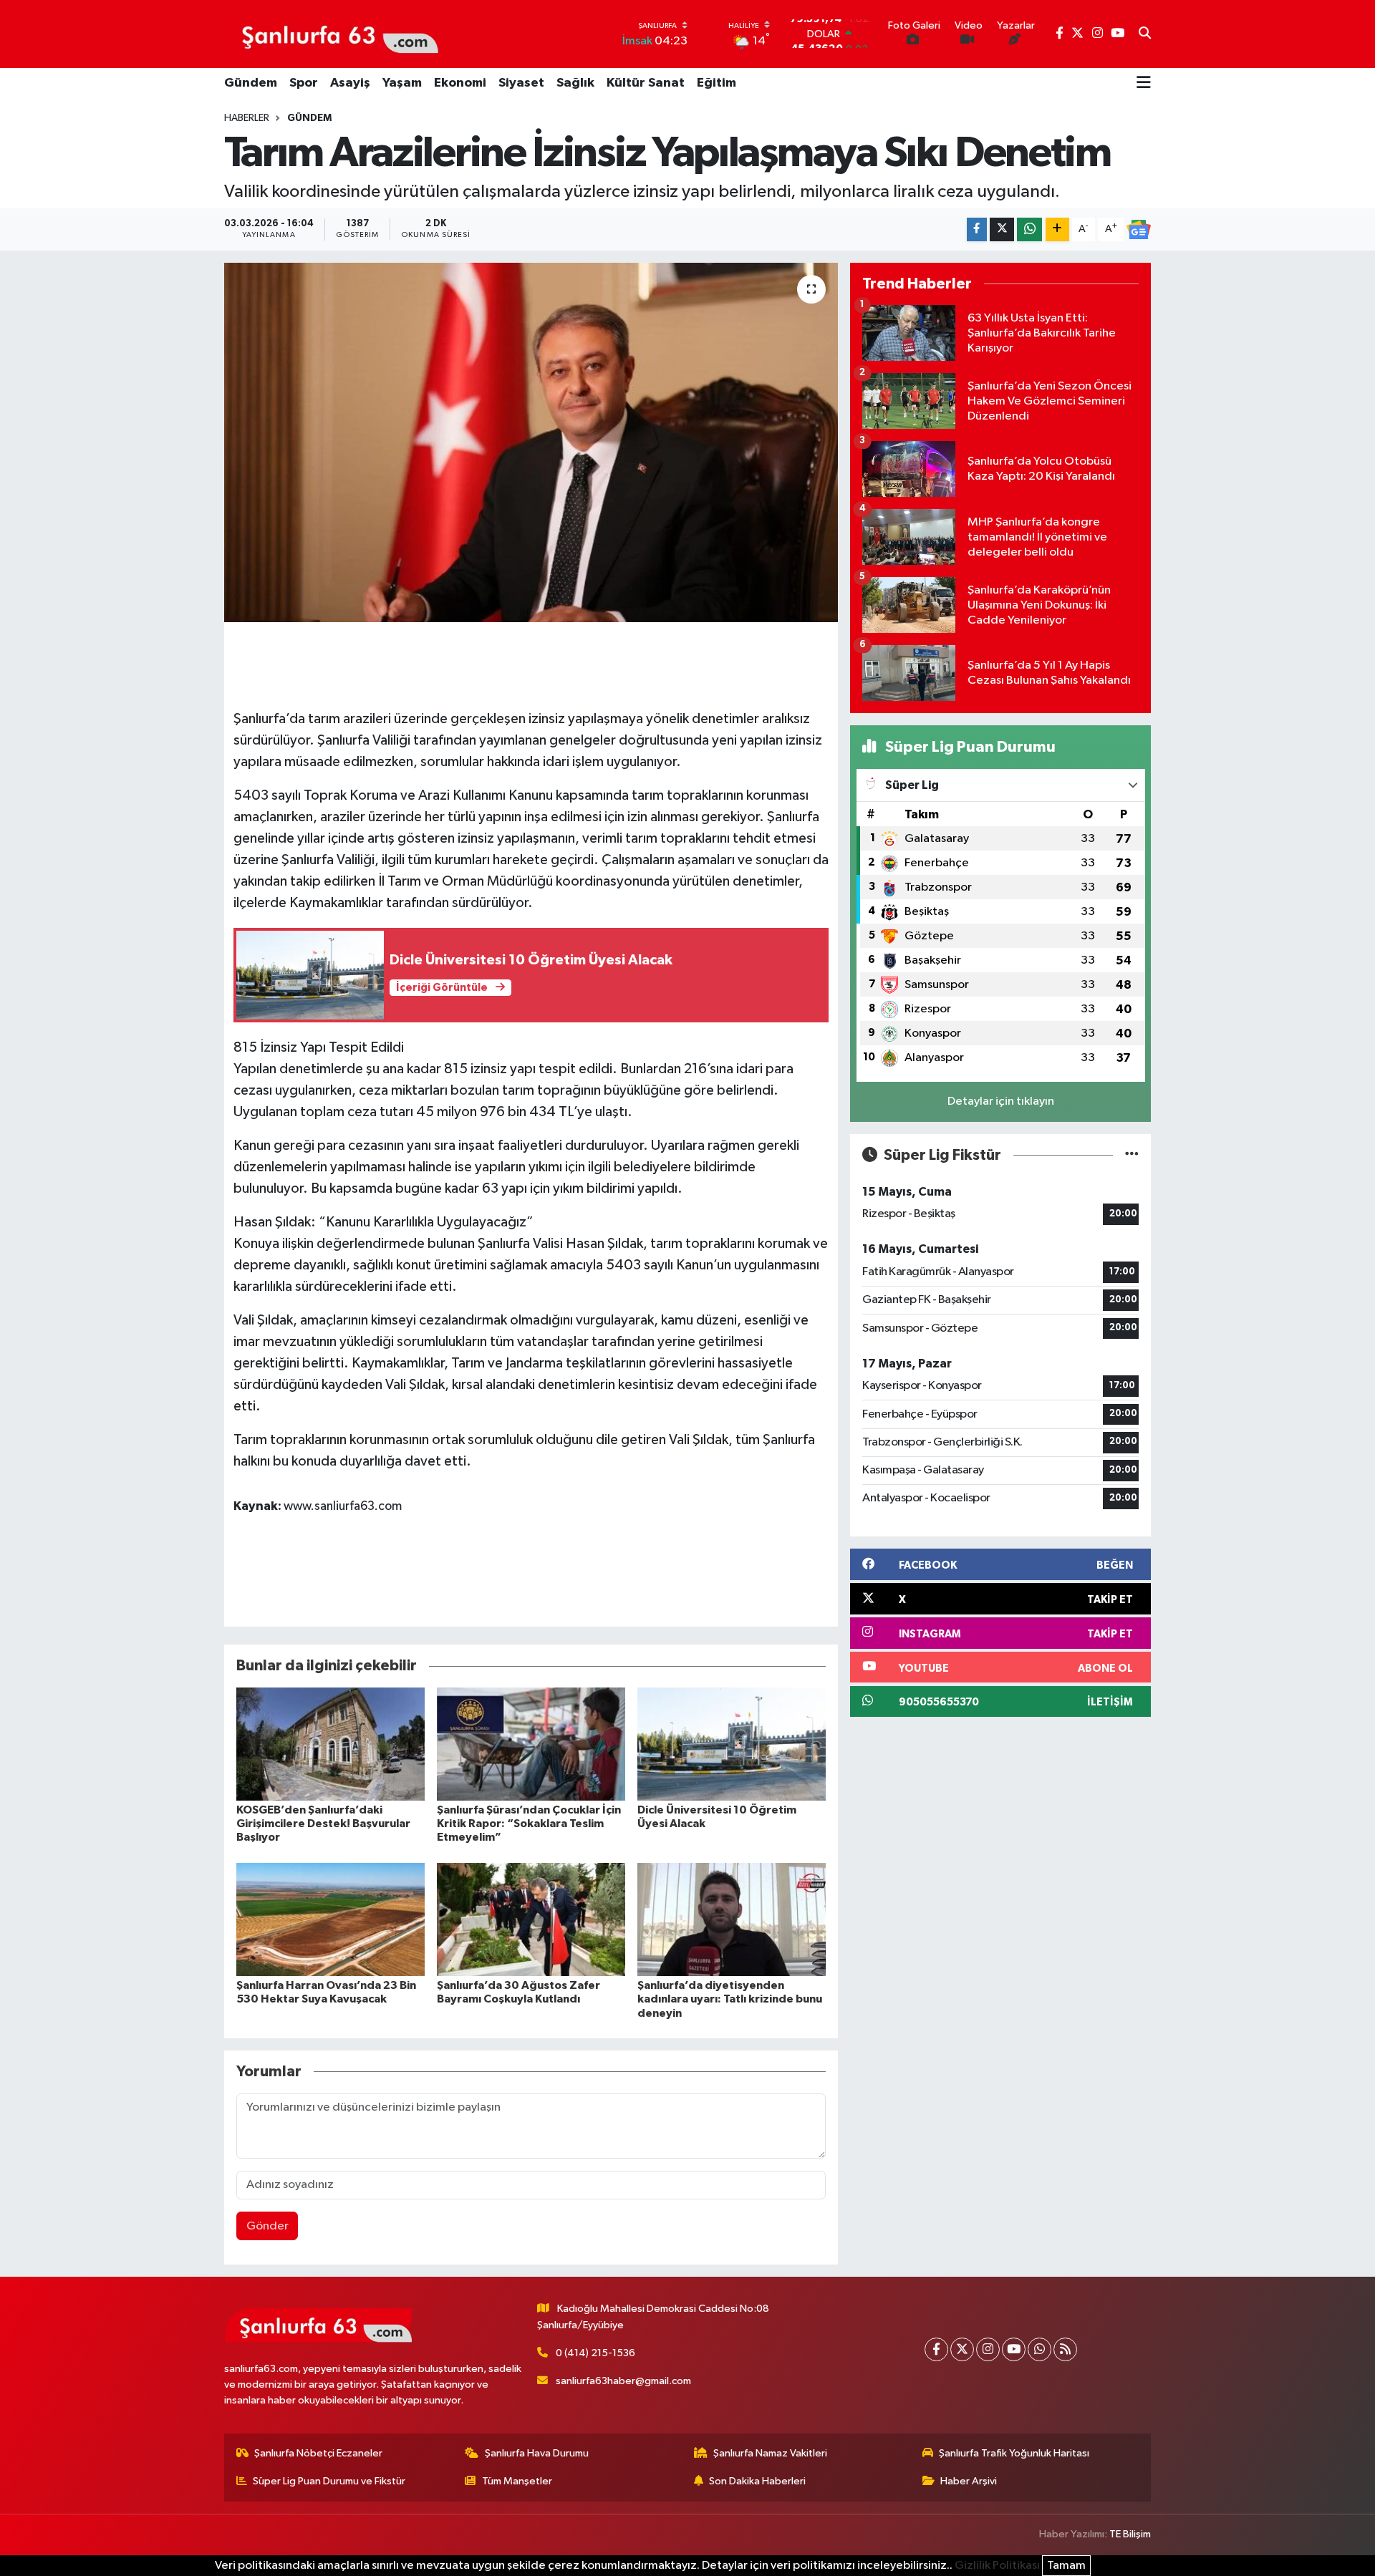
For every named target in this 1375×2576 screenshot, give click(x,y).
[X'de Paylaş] (1002, 229)
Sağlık (575, 83)
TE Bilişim (1130, 2534)
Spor (304, 83)
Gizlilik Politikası (997, 2566)
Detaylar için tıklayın (1001, 1101)
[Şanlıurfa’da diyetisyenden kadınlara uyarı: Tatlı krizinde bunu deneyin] (732, 1919)
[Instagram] (988, 2349)
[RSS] (1065, 2349)
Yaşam (402, 83)
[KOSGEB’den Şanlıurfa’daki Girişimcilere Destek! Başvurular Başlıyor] (331, 1744)
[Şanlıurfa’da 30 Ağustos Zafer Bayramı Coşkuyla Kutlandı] (531, 1919)
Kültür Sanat (646, 83)
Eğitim (717, 83)
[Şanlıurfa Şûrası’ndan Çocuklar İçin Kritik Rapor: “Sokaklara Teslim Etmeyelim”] (531, 1744)
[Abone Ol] (1139, 230)
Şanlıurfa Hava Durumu (537, 2453)
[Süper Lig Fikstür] (1132, 1155)
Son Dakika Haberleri (757, 2481)
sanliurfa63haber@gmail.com (623, 2381)
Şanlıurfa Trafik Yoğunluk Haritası (1014, 2453)
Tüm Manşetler (517, 2481)
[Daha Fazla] (1057, 229)
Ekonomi (460, 83)
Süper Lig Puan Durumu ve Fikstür (329, 2481)
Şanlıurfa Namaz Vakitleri (770, 2453)
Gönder (267, 2226)
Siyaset (521, 83)
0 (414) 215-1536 (595, 2353)
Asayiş (350, 83)
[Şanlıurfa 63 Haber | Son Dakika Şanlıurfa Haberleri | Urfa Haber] (332, 34)
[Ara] (1145, 34)
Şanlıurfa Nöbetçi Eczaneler (318, 2453)
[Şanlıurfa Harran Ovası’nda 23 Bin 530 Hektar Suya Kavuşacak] (331, 1919)
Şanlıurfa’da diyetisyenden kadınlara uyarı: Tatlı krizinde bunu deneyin (730, 1999)
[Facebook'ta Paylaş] (977, 229)
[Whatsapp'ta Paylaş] (1029, 229)
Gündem (251, 83)
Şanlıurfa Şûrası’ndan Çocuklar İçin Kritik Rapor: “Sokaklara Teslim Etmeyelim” (529, 1824)
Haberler (247, 118)
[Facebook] (936, 2349)
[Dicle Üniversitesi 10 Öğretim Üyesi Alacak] (732, 1744)
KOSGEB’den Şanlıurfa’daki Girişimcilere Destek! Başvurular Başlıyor (323, 1824)
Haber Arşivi (969, 2481)
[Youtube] (1014, 2349)
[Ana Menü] (1144, 84)
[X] (962, 2349)
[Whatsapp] (1039, 2349)
